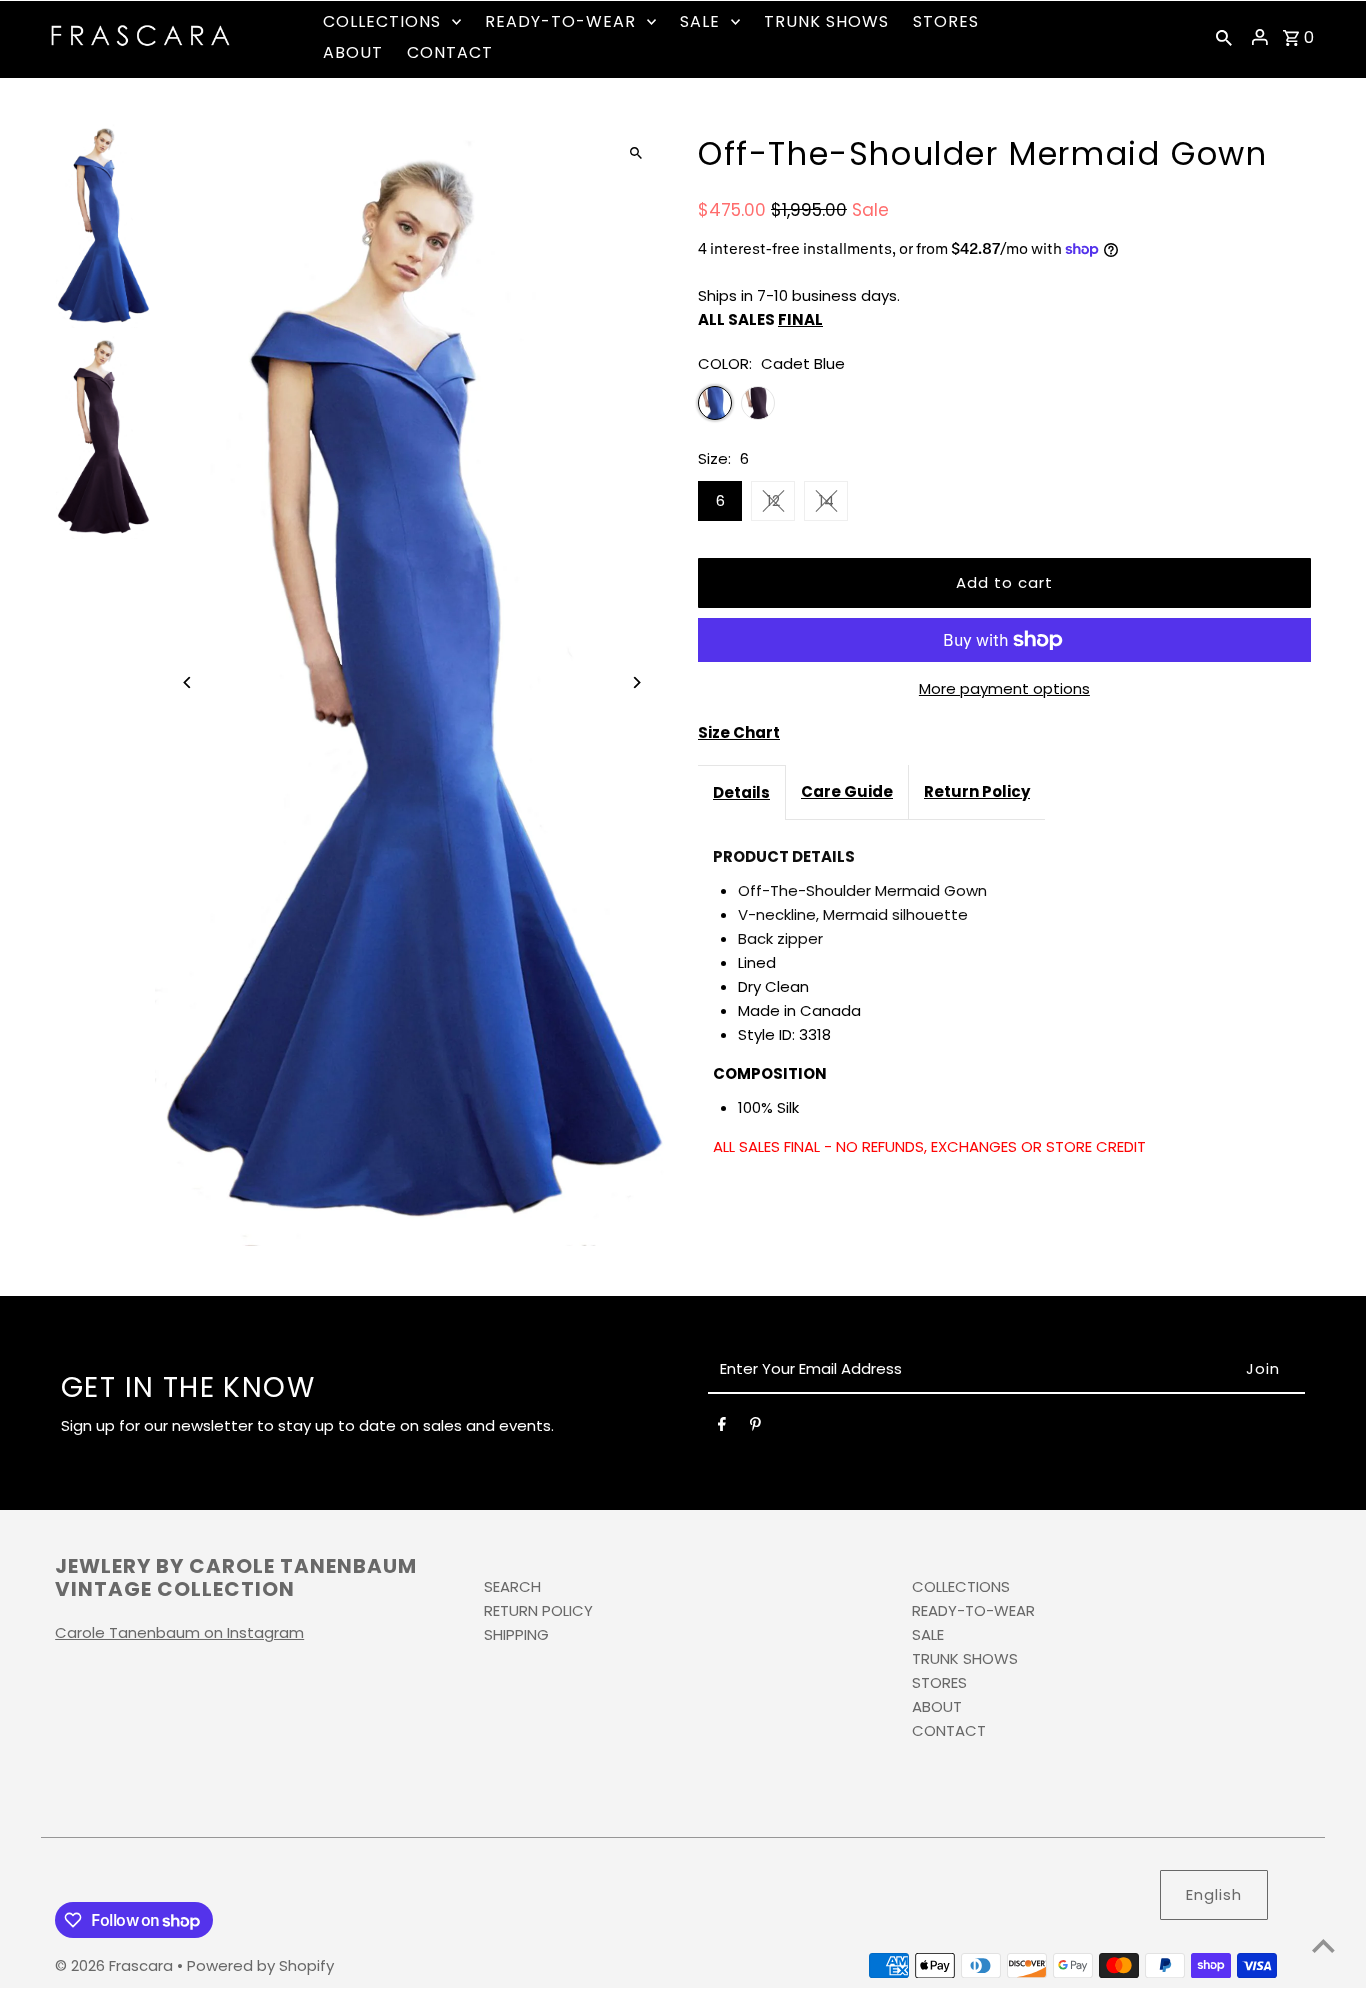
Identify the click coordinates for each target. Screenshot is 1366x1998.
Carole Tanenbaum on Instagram (179, 1632)
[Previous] (187, 682)
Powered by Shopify (260, 1965)
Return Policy (977, 791)
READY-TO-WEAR (973, 1610)
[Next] (635, 682)
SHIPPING (516, 1634)
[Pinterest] (755, 1428)
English (1214, 1894)
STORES (939, 1682)
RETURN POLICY (538, 1610)
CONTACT (949, 1730)
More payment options (1004, 688)
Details (741, 792)
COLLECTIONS (961, 1586)
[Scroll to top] (1323, 1945)
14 (826, 500)
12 (773, 500)
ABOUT (937, 1706)
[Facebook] (722, 1428)
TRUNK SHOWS (965, 1658)
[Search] (1224, 37)
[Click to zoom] (635, 152)
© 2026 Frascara (116, 1965)
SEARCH (512, 1586)
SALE (928, 1634)
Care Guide (847, 791)
